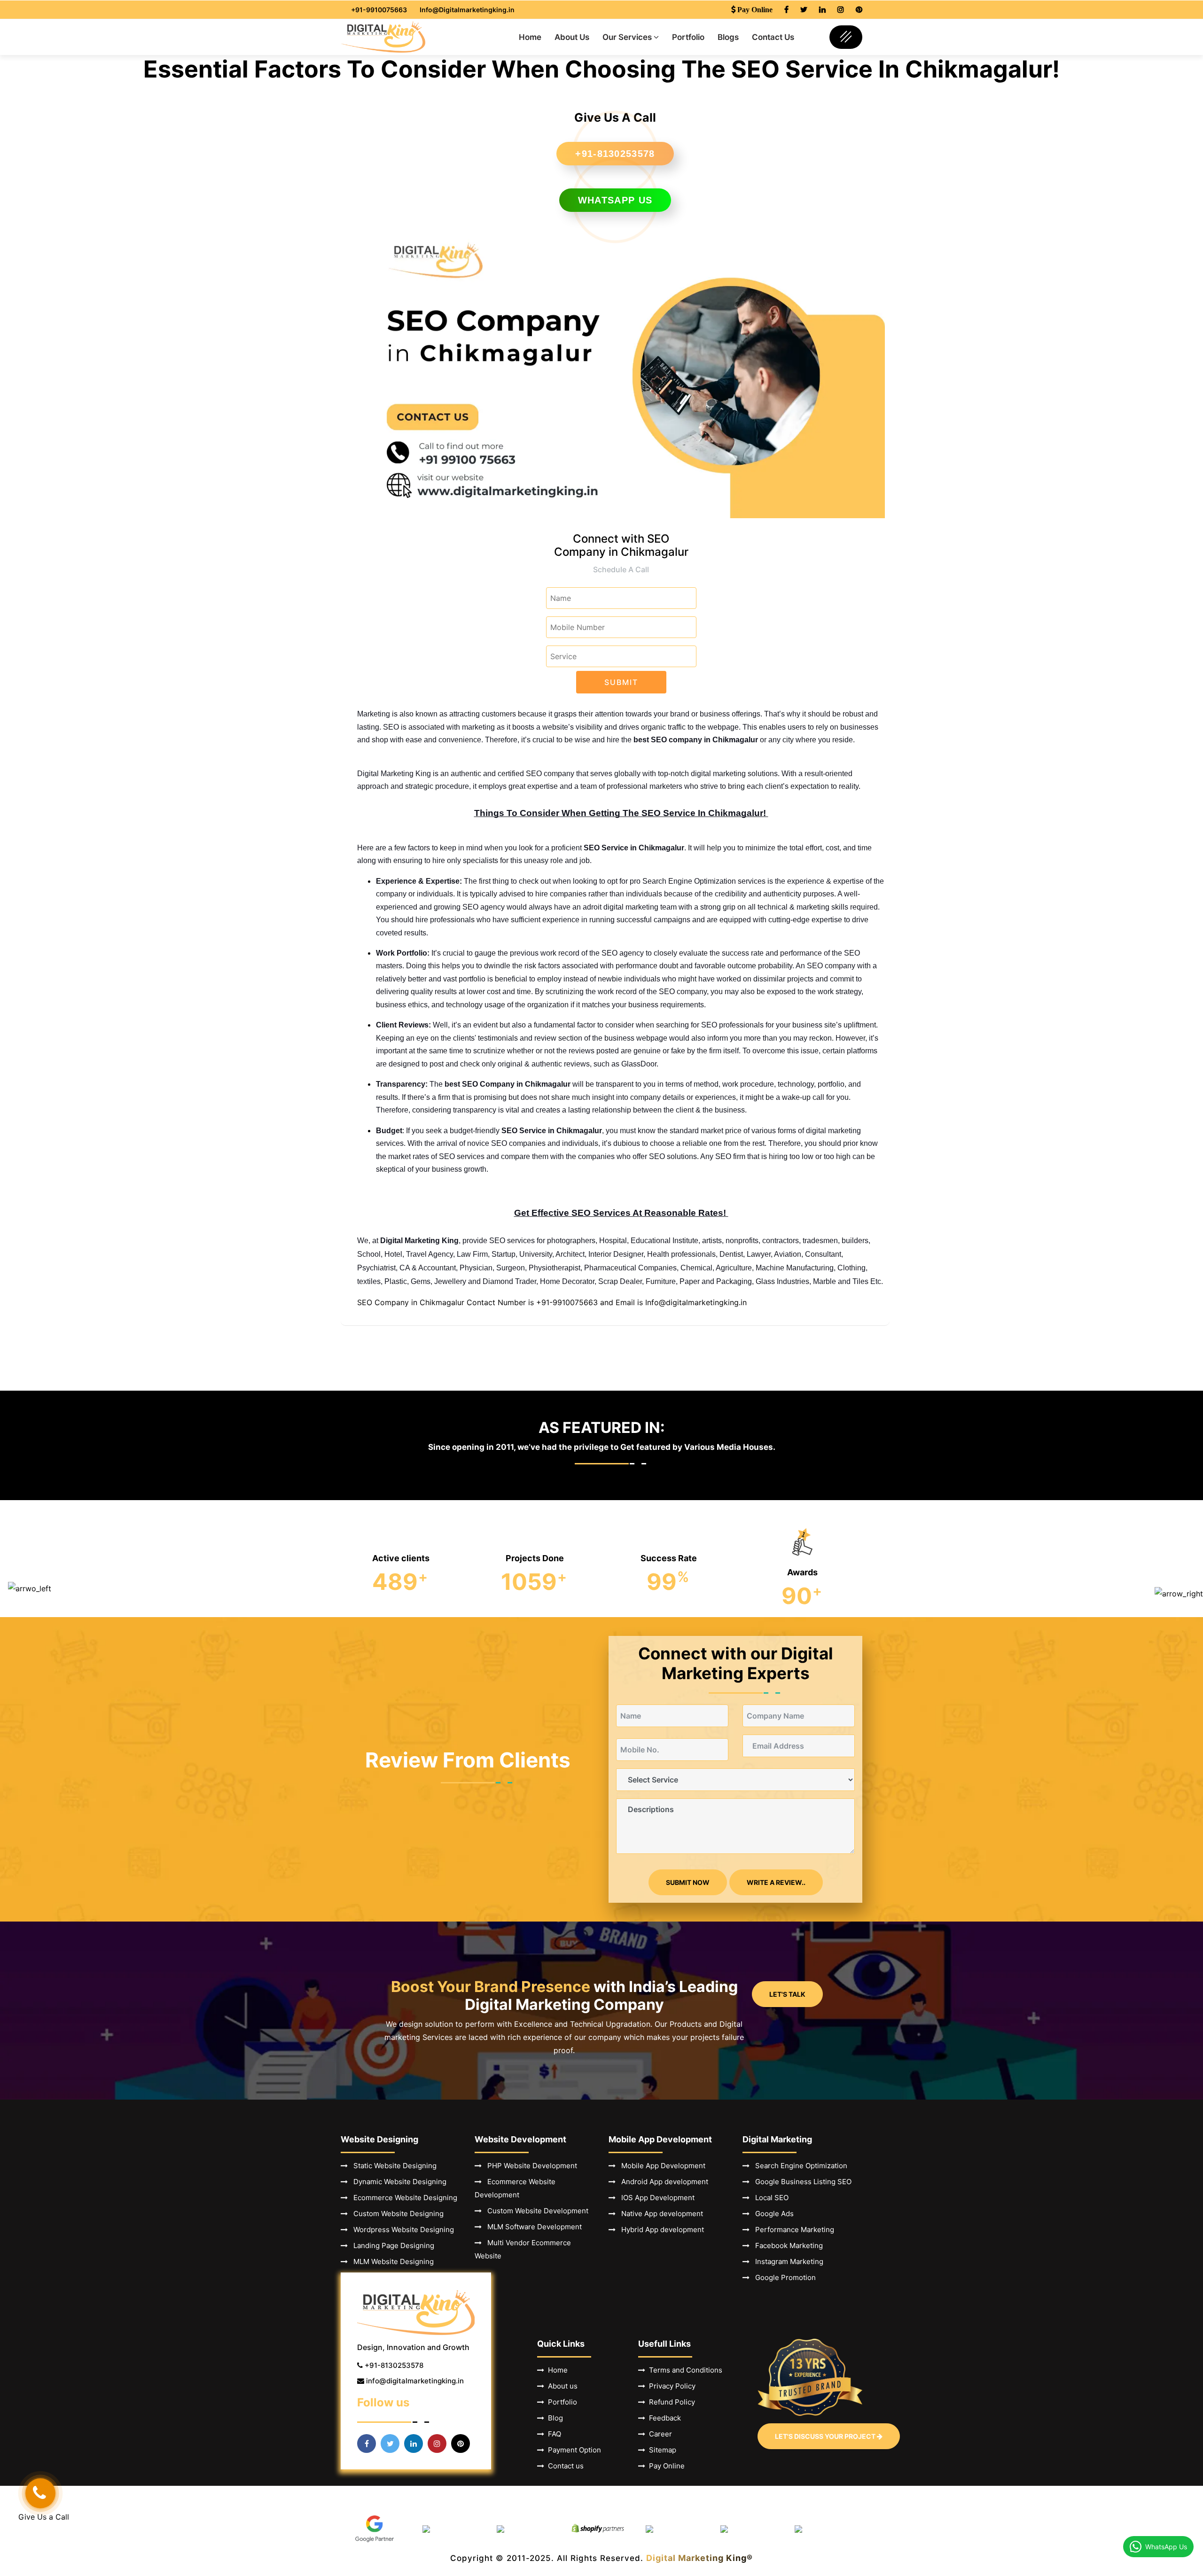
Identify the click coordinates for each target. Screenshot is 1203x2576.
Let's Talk (787, 1994)
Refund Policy (670, 2402)
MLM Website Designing (391, 2261)
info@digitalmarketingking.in (415, 2381)
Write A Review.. (776, 1882)
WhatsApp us (615, 200)
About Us (572, 37)
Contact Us (773, 37)
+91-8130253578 (615, 154)
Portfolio (688, 37)
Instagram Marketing (786, 2261)
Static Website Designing (392, 2166)
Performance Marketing (792, 2230)
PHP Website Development (529, 2166)
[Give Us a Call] (40, 2493)
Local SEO (769, 2198)
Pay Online (665, 2466)
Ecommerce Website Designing (402, 2198)
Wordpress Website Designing (401, 2230)
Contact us (564, 2466)
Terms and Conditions (684, 2370)
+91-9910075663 (379, 10)
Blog (554, 2418)
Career (659, 2434)
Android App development (662, 2182)
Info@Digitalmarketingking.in (467, 10)
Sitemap (661, 2450)
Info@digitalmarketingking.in (696, 1302)
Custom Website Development (535, 2211)
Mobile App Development (660, 2166)
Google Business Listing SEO (801, 2182)
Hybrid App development (660, 2230)
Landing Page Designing (391, 2245)
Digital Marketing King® (699, 2558)
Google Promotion (783, 2277)
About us (561, 2386)
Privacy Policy (670, 2386)
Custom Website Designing (396, 2214)
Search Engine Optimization (798, 2166)
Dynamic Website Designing (397, 2182)
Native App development (659, 2214)
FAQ (553, 2434)
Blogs (728, 37)
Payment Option (573, 2450)
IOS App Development (655, 2198)
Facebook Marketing (786, 2245)
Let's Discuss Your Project (826, 2436)
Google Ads (772, 2214)
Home (530, 37)
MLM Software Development (532, 2227)
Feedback (663, 2418)
